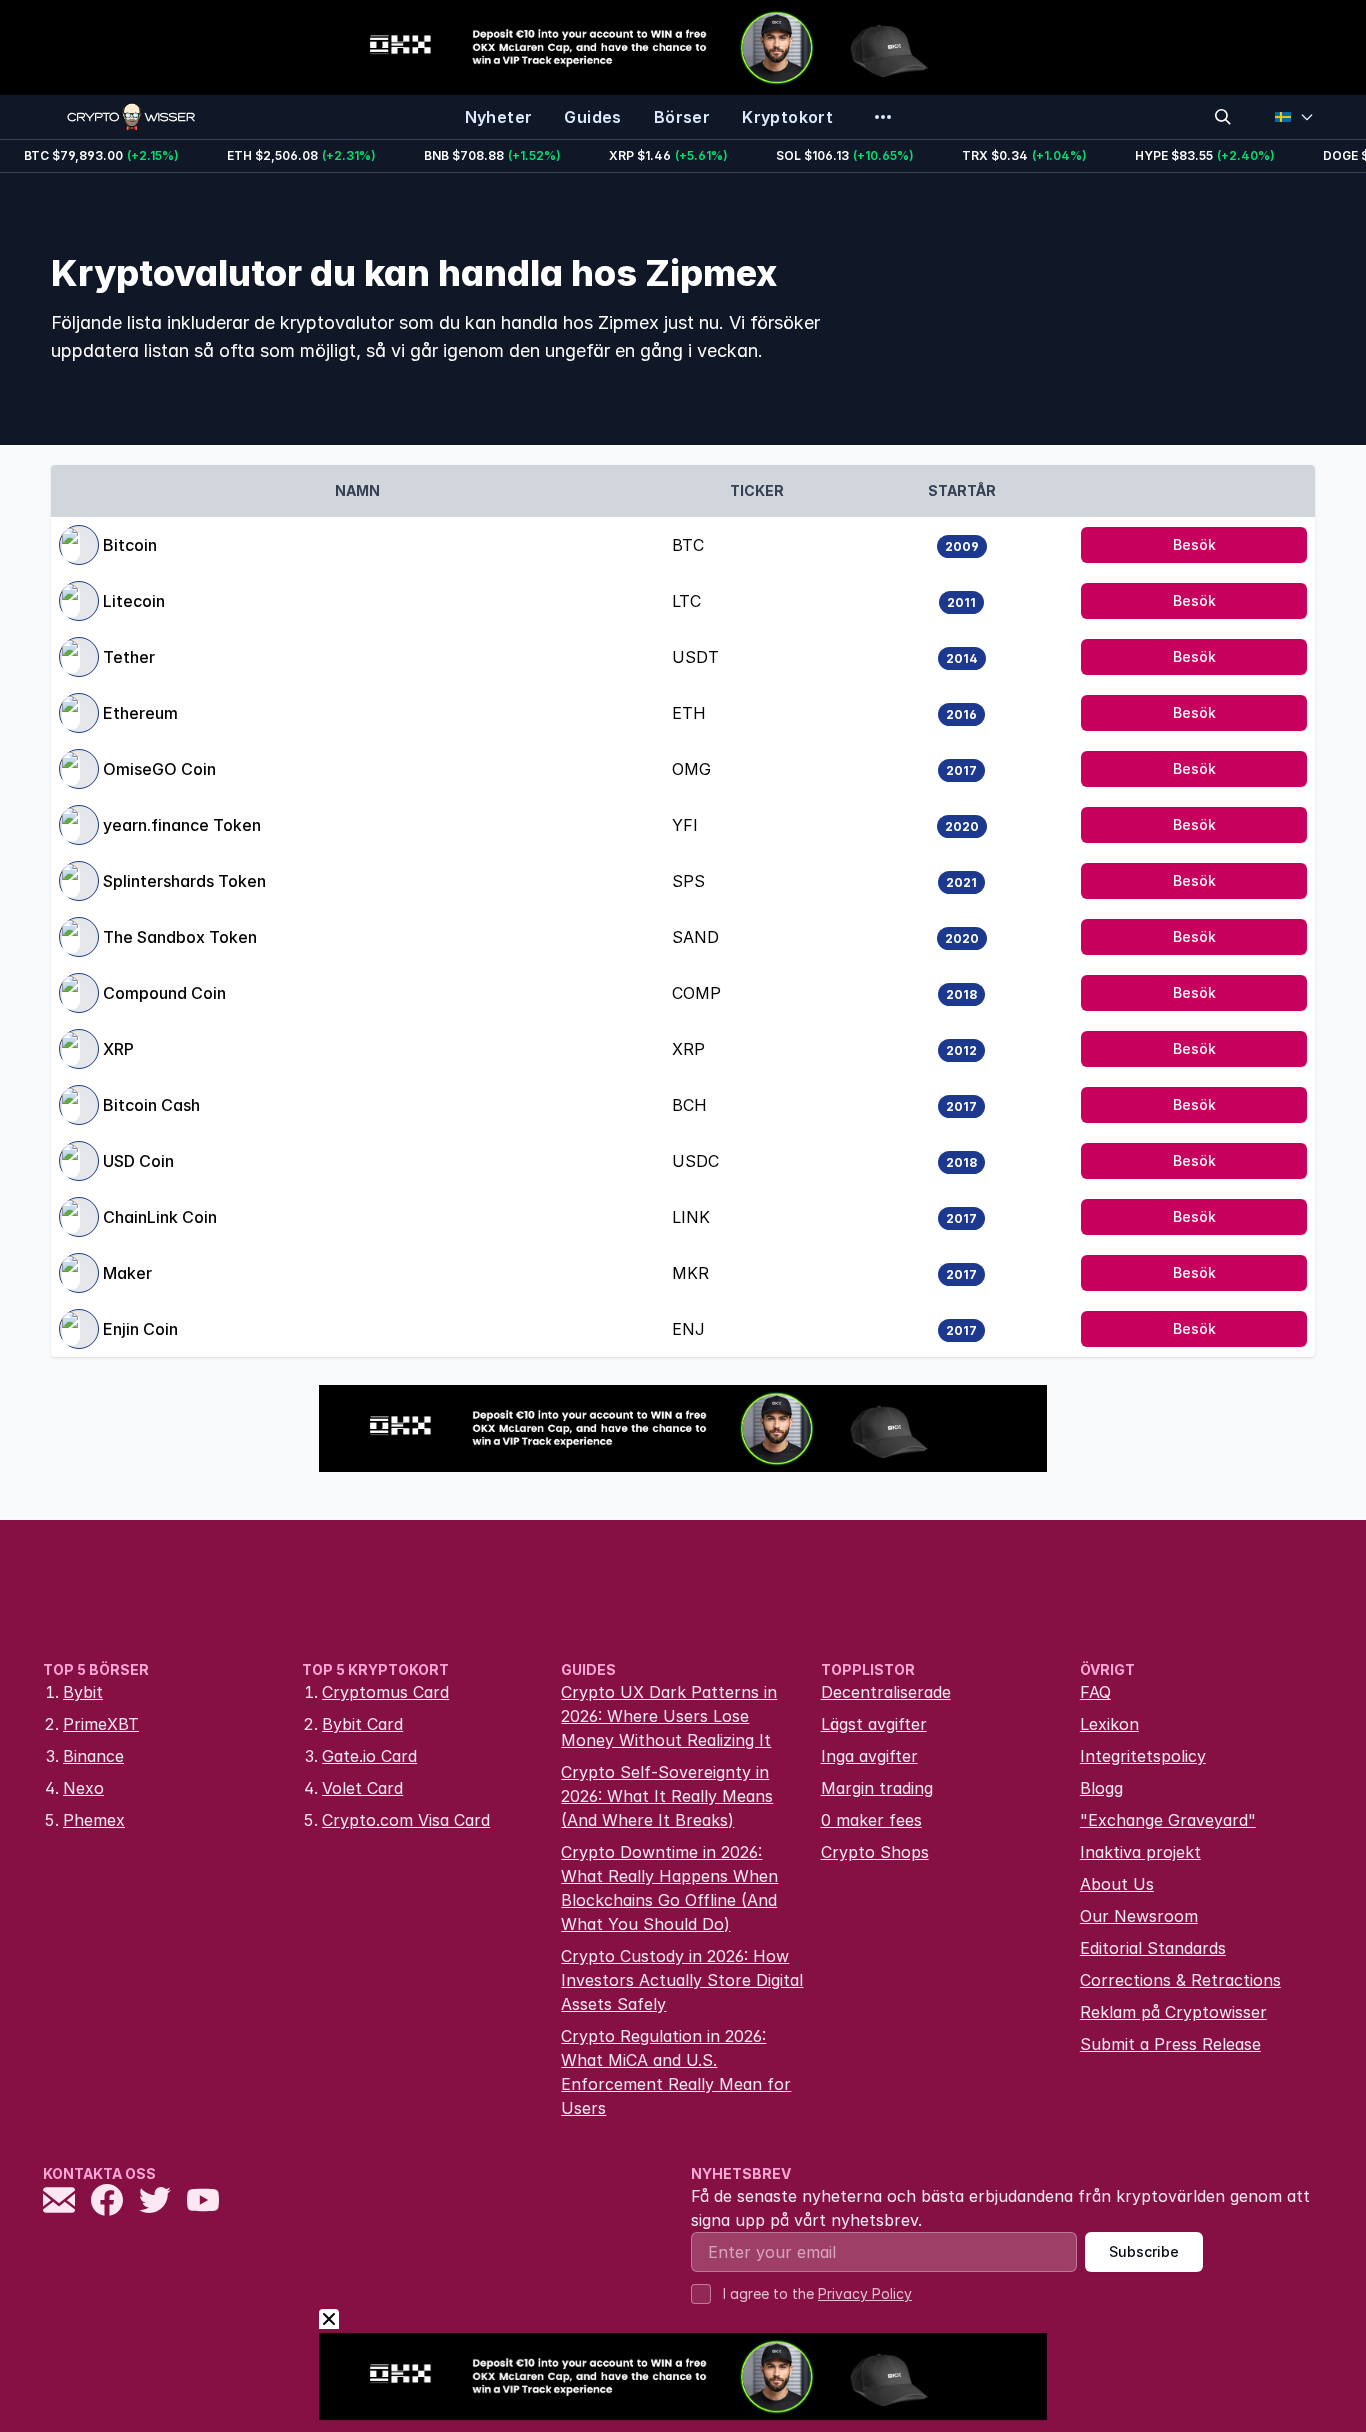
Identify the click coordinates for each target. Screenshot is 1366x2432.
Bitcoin (130, 545)
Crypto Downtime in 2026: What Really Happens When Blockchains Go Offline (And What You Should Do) (669, 1888)
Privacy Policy (865, 2293)
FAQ (1095, 1692)
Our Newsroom (1139, 1916)
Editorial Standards (1153, 1948)
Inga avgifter (869, 1756)
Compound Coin (164, 993)
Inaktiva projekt (1140, 1852)
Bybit (83, 1692)
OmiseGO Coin (159, 769)
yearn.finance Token (182, 825)
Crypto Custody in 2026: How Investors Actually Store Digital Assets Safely (682, 1980)
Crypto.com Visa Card (406, 1820)
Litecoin (134, 601)
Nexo (83, 1788)
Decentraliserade (886, 1692)
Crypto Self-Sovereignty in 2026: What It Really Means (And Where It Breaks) (667, 1796)
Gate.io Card (369, 1756)
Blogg (1101, 1788)
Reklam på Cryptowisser (1173, 2012)
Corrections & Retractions (1180, 1980)
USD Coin (138, 1161)
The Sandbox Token (180, 937)
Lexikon (1109, 1724)
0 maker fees (871, 1820)
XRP (118, 1049)
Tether (129, 657)
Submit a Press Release (1170, 2044)
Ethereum (140, 713)
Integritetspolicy (1143, 1756)
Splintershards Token (184, 881)
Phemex (94, 1820)
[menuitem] (499, 117)
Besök (1194, 544)
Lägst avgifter (874, 1724)
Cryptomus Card (385, 1692)
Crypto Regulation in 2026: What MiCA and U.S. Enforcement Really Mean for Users (676, 2072)
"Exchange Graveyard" (1168, 1820)
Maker (127, 1273)
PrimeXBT (101, 1724)
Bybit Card (362, 1724)
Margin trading (877, 1788)
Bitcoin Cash (151, 1105)
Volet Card (362, 1788)
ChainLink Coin (160, 1217)
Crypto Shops (875, 1852)
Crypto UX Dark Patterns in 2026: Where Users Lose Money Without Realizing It (669, 1716)
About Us (1117, 1884)
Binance (93, 1756)
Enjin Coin (140, 1329)
